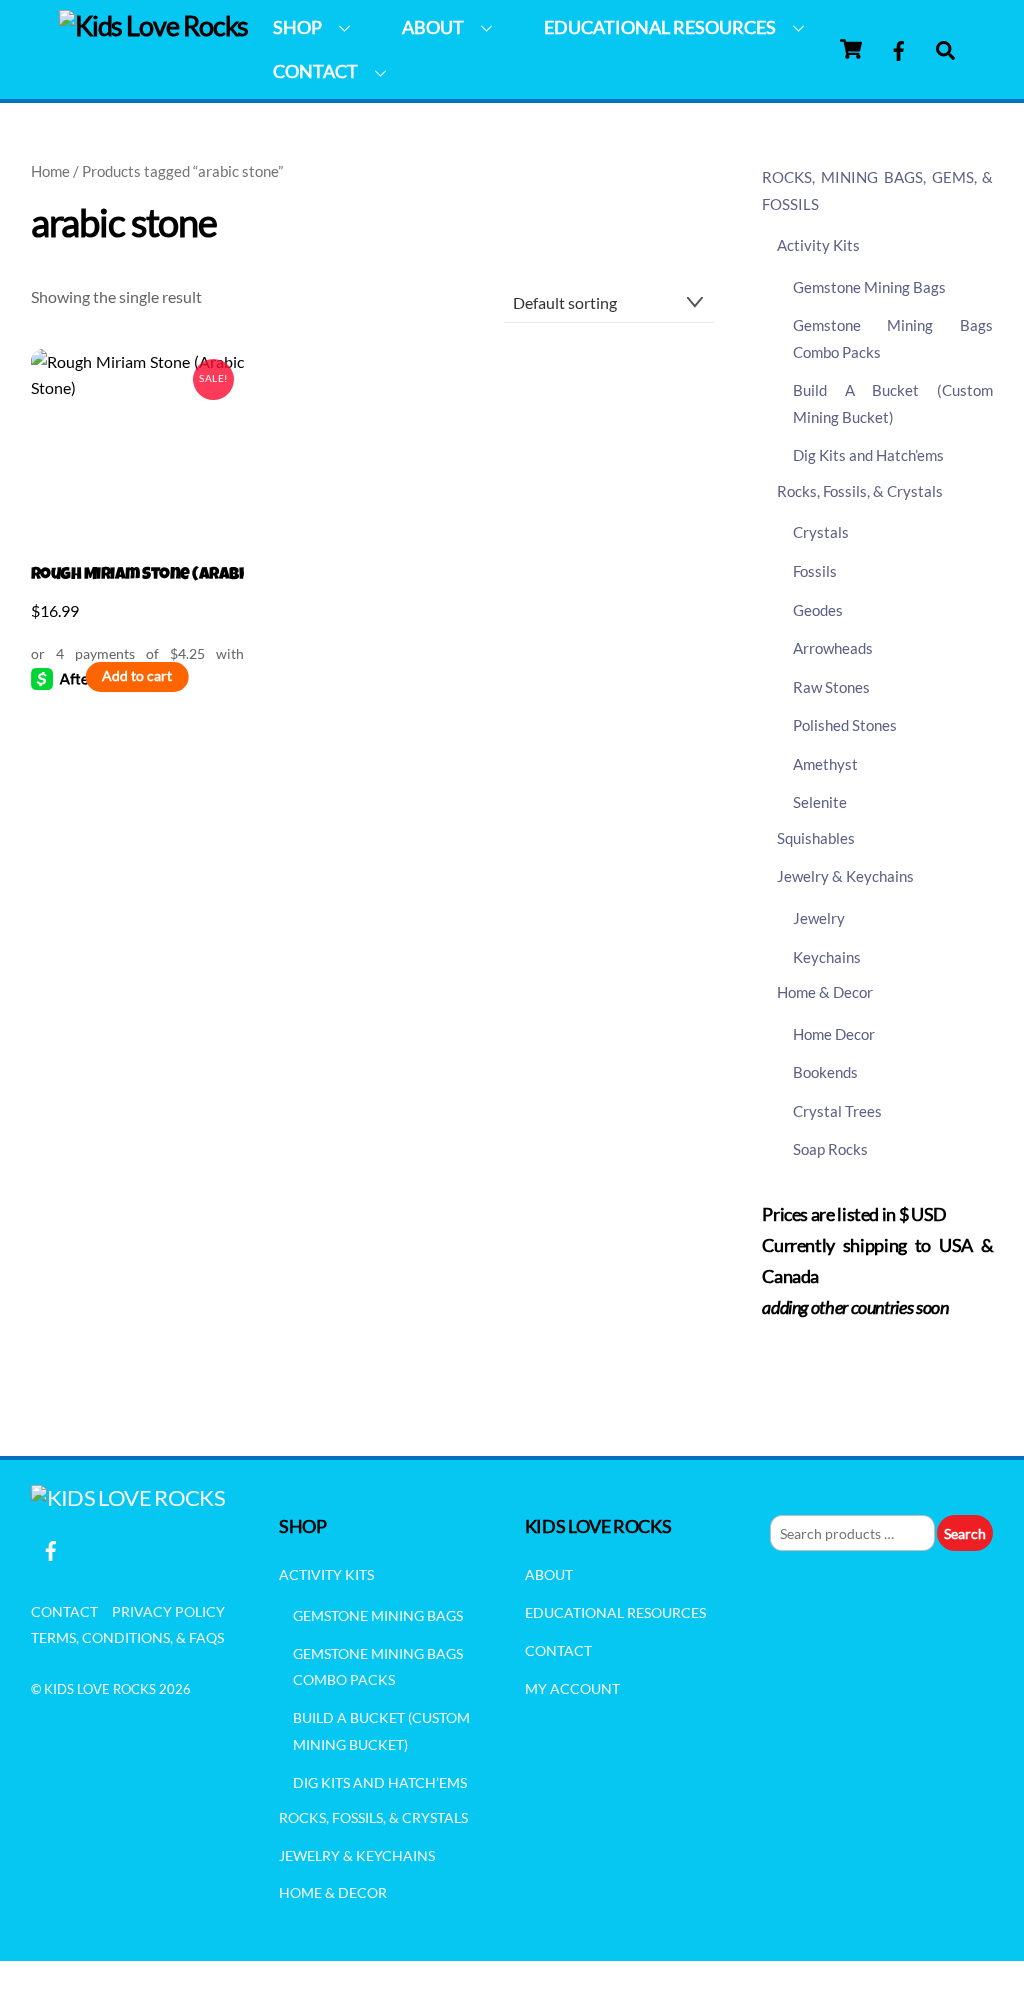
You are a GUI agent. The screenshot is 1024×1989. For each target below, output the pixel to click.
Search (965, 1533)
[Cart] (851, 49)
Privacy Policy (168, 1611)
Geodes (818, 610)
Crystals (821, 532)
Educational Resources (660, 27)
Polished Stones (845, 725)
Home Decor (834, 1034)
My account (572, 1688)
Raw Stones (831, 687)
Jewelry (819, 918)
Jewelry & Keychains (845, 876)
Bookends (825, 1072)
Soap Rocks (830, 1149)
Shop (297, 27)
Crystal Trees (837, 1111)
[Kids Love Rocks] (154, 25)
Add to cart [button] (137, 676)
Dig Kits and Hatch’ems (868, 455)
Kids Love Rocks (100, 1689)
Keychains (827, 957)
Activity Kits (818, 245)
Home (50, 171)
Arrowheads (833, 648)
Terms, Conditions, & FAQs (127, 1637)
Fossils (815, 571)
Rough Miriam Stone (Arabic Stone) (137, 575)
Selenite (820, 802)
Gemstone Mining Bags (869, 287)
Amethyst (825, 764)
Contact (315, 71)
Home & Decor (825, 992)
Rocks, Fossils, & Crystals (860, 491)
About (433, 27)
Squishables (816, 838)
